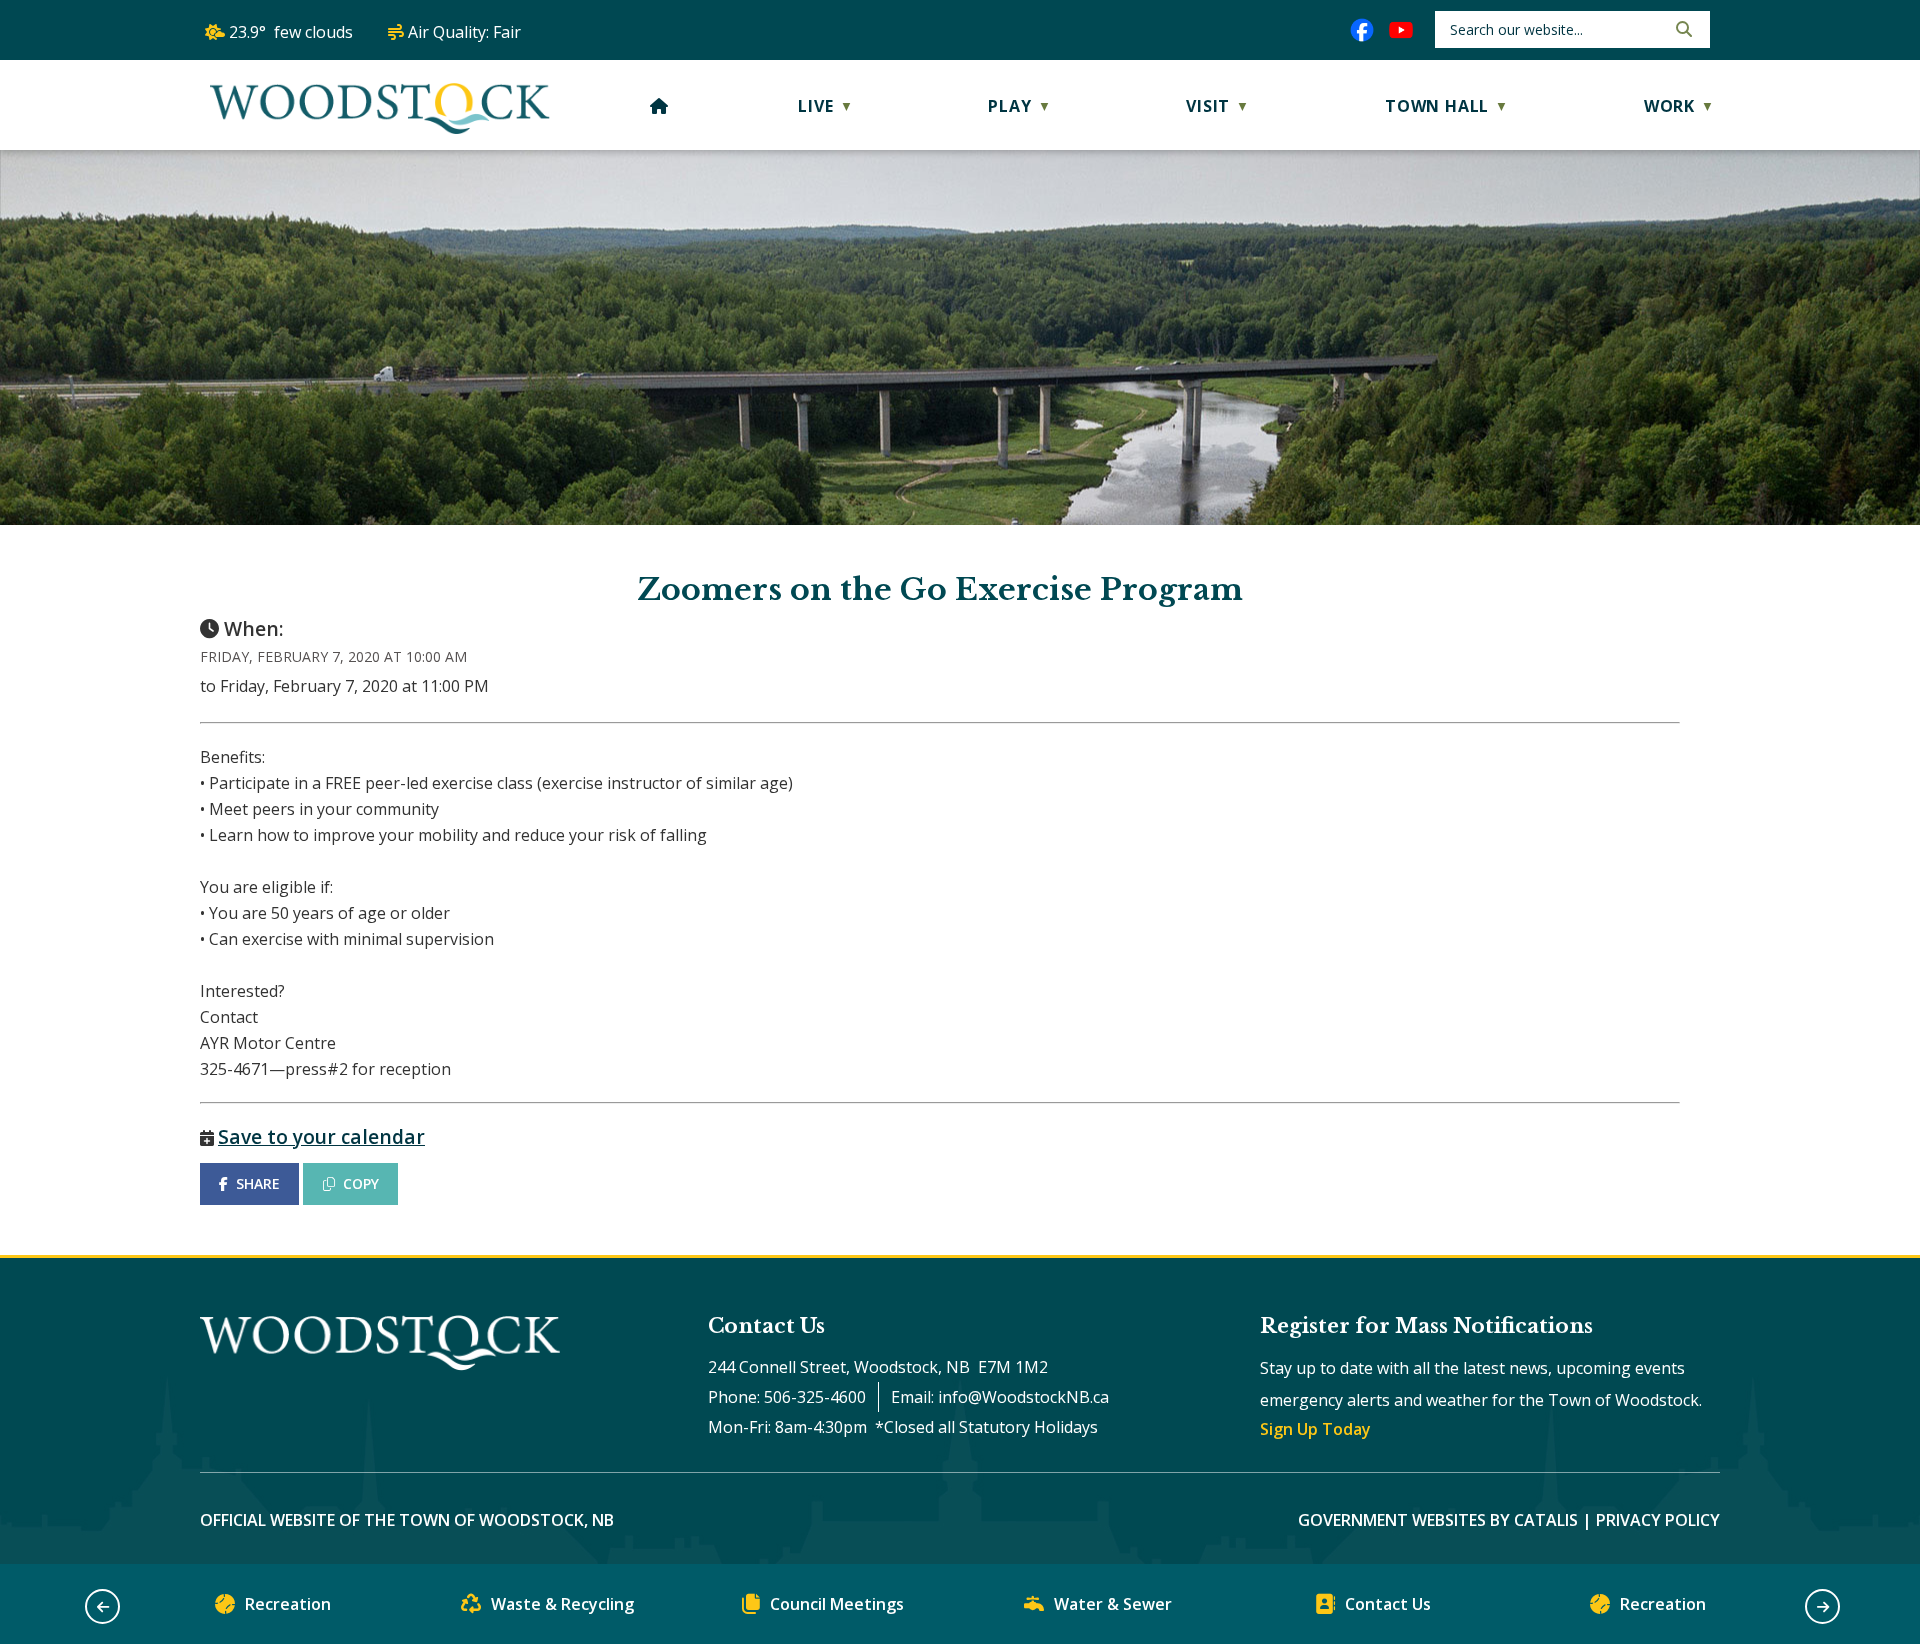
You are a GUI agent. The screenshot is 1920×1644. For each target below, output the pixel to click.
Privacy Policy (1658, 1520)
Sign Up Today (1315, 1429)
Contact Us (1388, 1604)
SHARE (258, 1183)
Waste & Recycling (562, 1604)
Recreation (288, 1604)
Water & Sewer (1113, 1604)
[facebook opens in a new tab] (1362, 30)
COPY (361, 1183)
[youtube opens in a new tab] (1401, 30)
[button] (1682, 29)
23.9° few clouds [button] (291, 32)
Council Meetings (837, 1604)
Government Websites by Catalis (1438, 1520)
